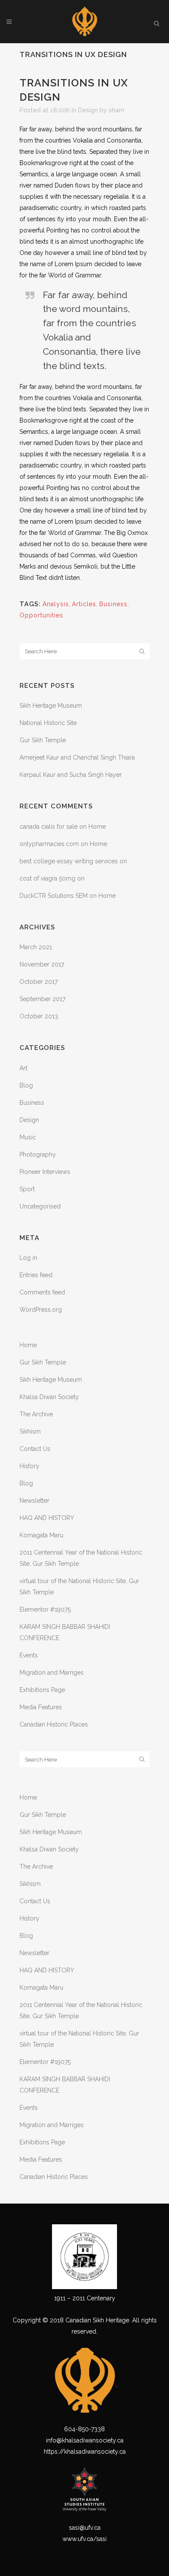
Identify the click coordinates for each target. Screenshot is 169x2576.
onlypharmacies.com (49, 844)
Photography (38, 1154)
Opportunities (41, 615)
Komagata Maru (41, 1535)
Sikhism (30, 1431)
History (29, 1466)
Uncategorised (40, 1206)
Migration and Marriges (52, 1673)
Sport (27, 1189)
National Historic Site (48, 723)
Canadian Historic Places (55, 1724)
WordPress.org (41, 1310)
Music (28, 1137)
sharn (117, 110)
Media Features (41, 1707)
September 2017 (42, 999)
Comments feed (42, 1292)
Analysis (56, 604)
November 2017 (42, 964)
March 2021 (36, 947)
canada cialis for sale (49, 827)
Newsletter (34, 1501)
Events (29, 1655)
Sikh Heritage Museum (51, 706)
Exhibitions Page (42, 1690)
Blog (26, 1085)
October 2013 (39, 1016)
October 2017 (39, 982)
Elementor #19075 (45, 1609)
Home (97, 827)
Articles (84, 604)
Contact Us (35, 1449)
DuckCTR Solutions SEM (54, 896)
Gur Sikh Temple (43, 740)
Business (113, 604)
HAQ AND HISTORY (47, 1518)
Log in (28, 1258)
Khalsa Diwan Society (49, 1397)
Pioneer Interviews (45, 1172)
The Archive (36, 1414)
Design (88, 110)
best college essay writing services (69, 861)
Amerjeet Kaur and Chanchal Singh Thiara (77, 757)
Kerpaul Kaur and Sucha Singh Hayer (71, 775)
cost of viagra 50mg (47, 878)
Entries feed (36, 1275)
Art (23, 1068)
